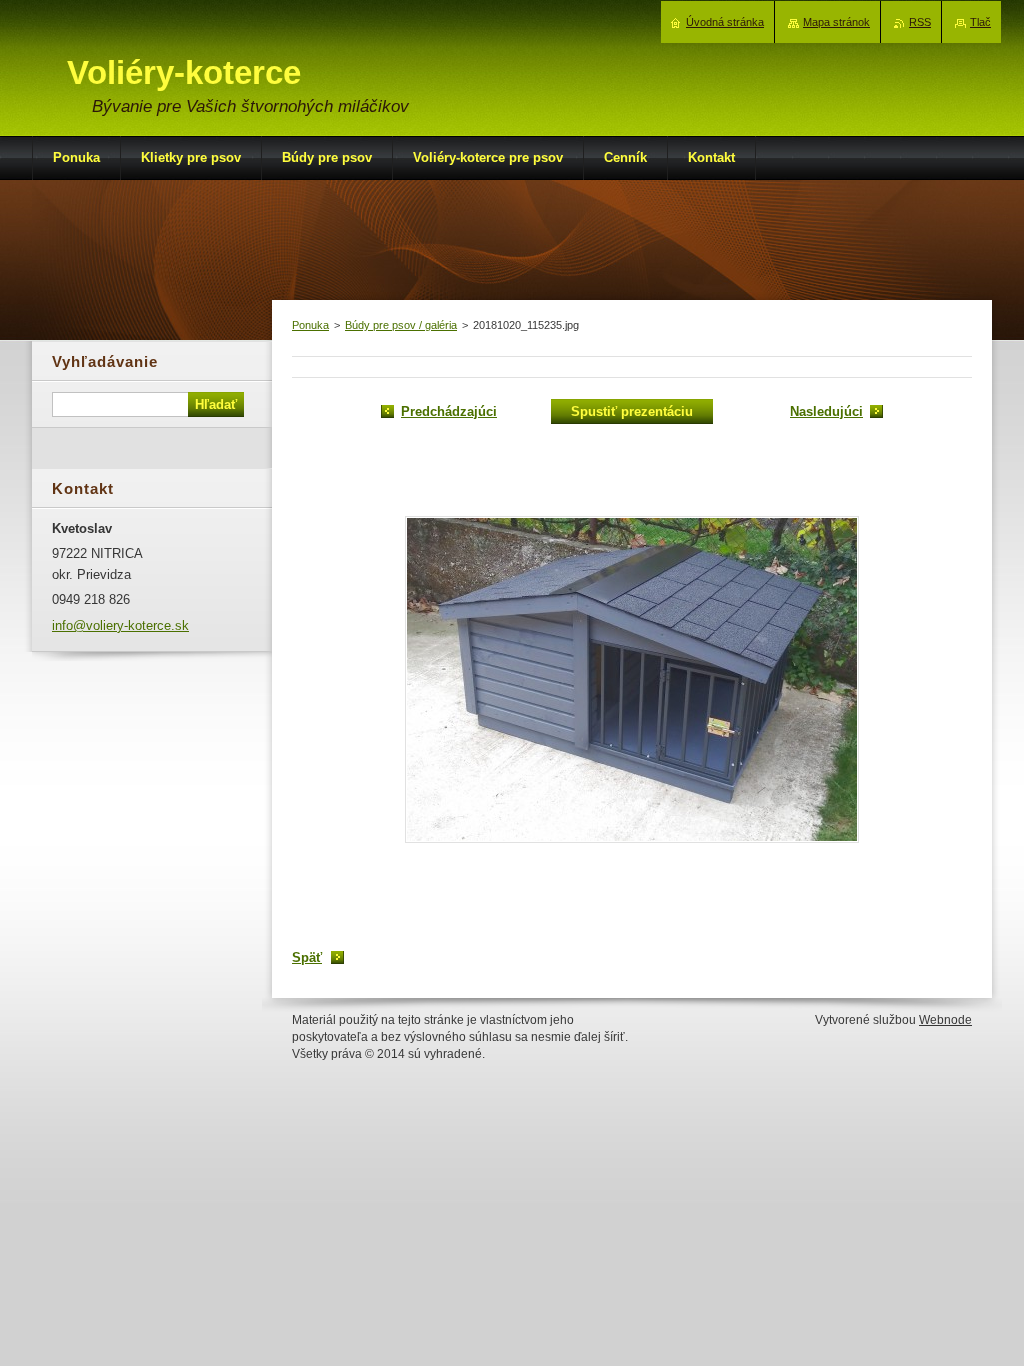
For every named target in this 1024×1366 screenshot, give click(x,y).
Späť (307, 957)
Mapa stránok (836, 22)
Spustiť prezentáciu (632, 411)
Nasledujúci (826, 411)
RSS (920, 22)
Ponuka (310, 325)
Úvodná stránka (725, 22)
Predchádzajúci (449, 411)
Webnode (945, 1020)
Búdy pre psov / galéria (401, 325)
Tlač (980, 22)
